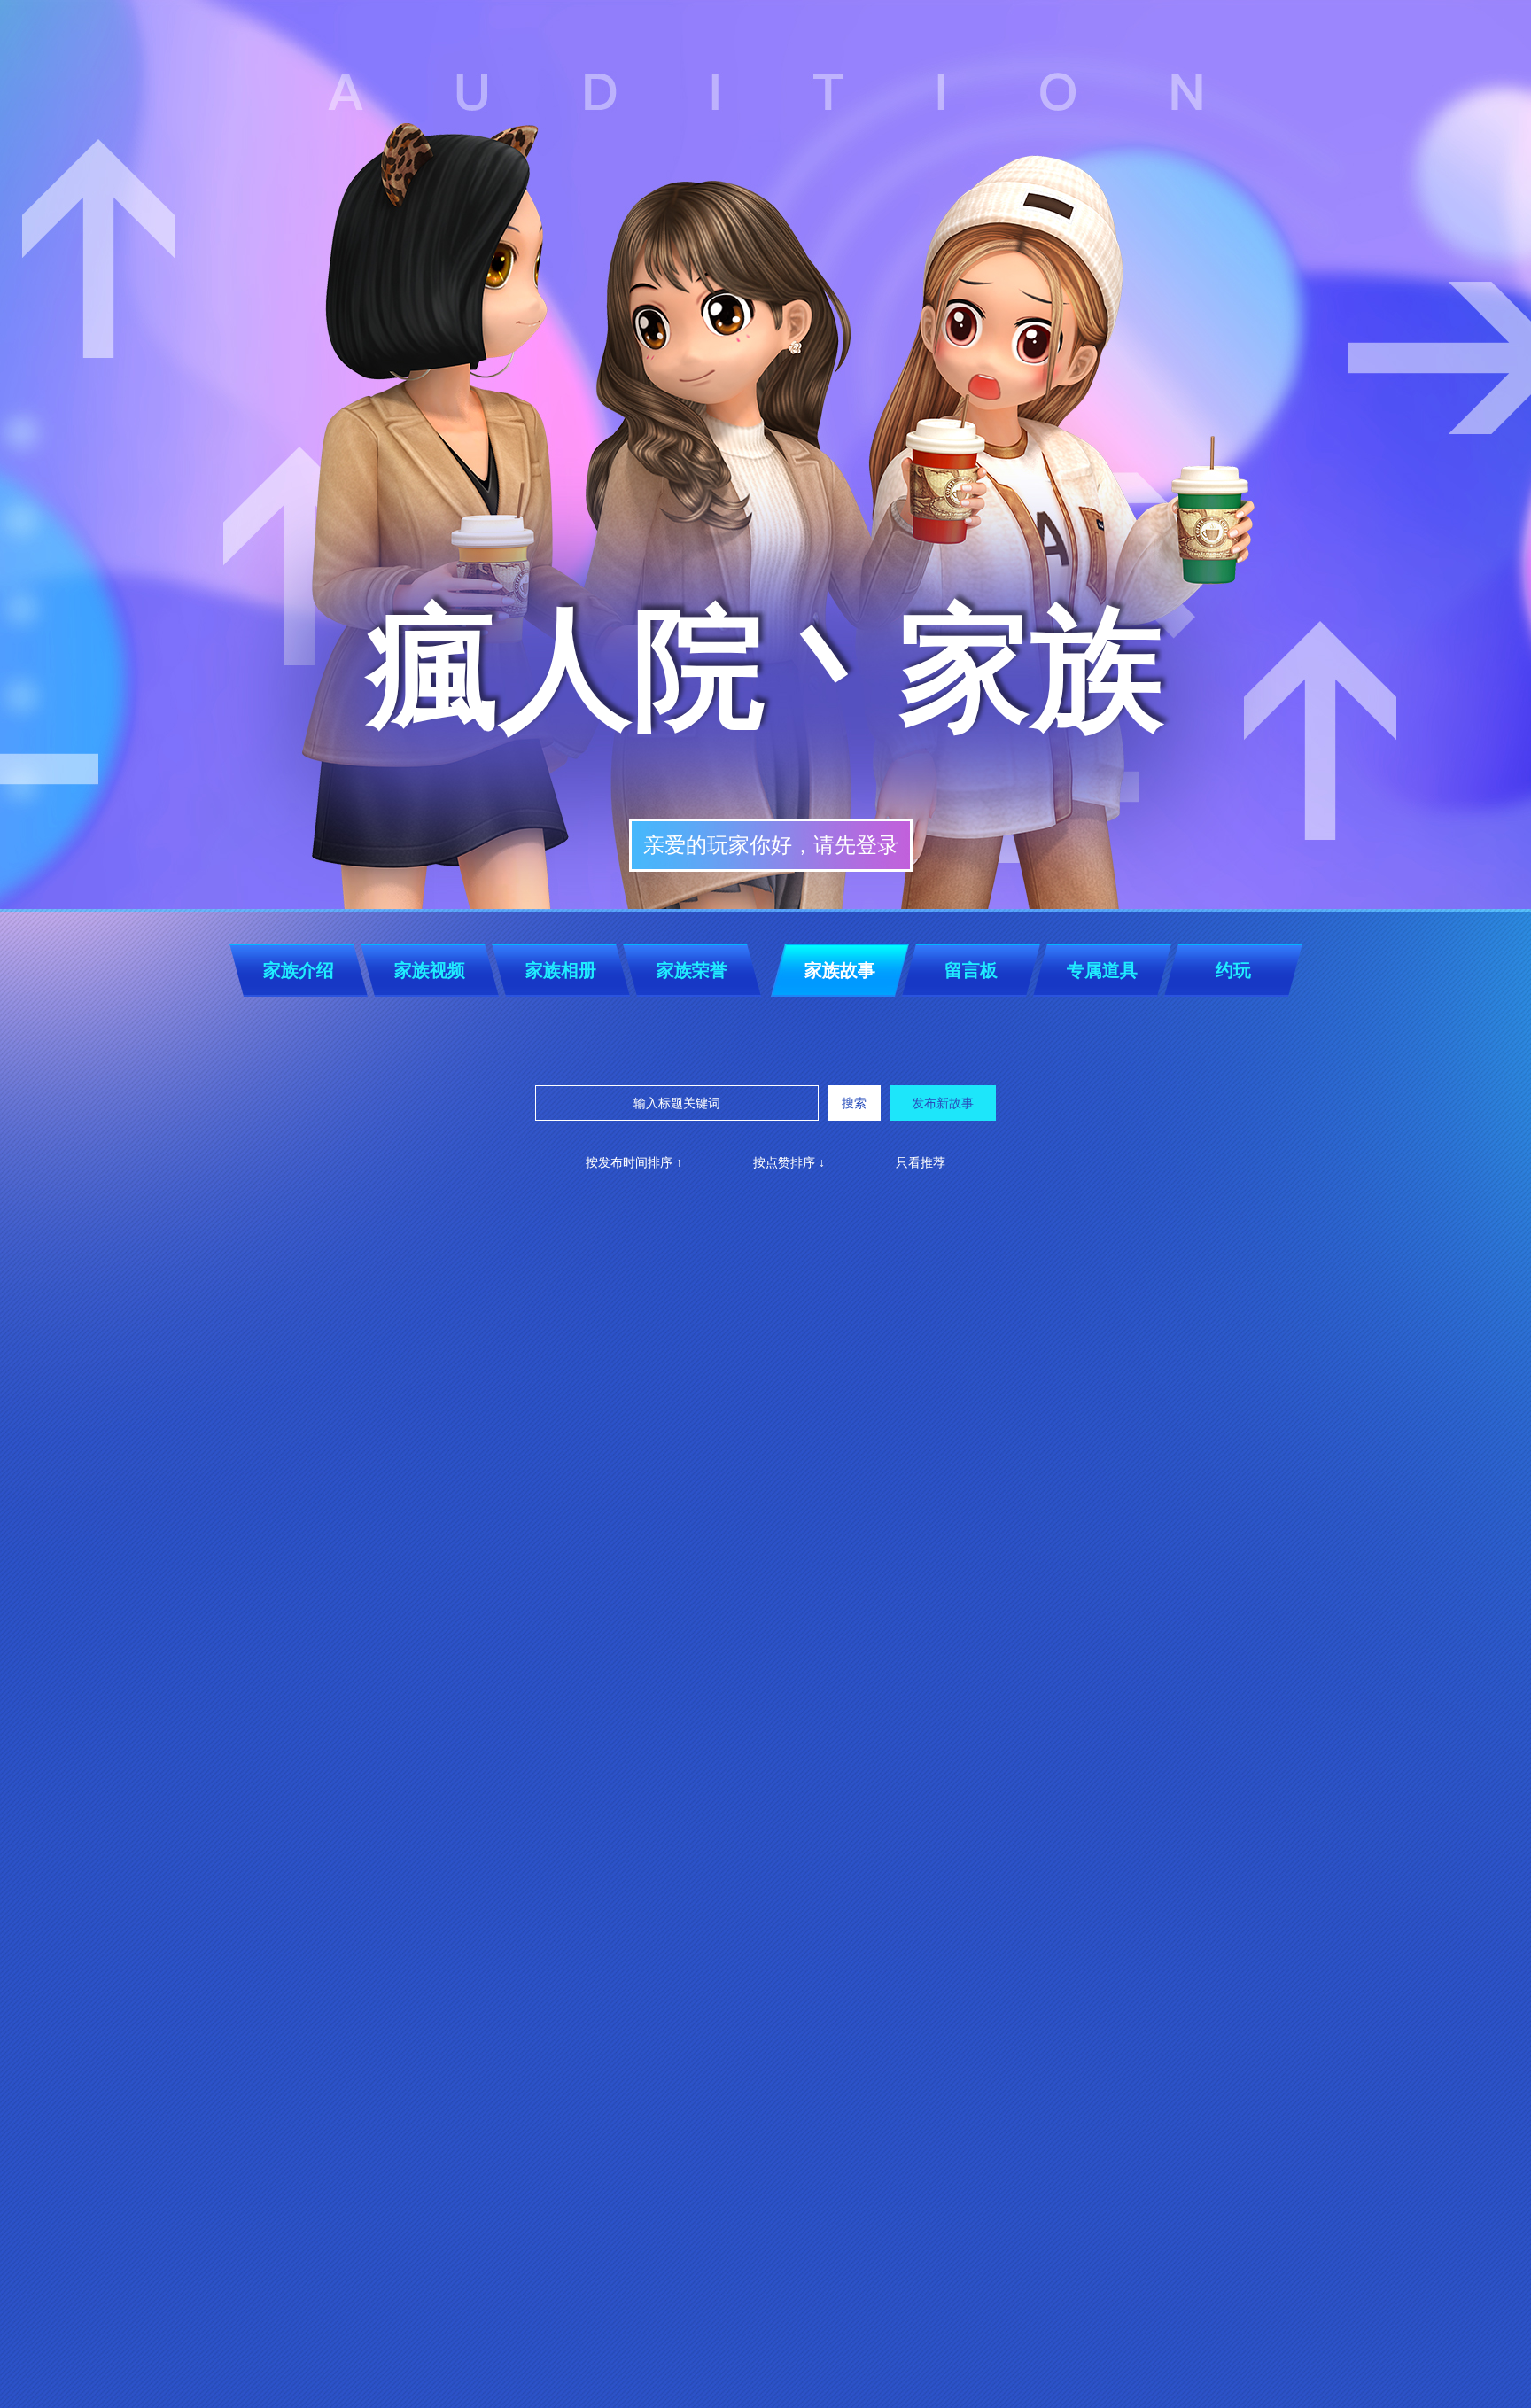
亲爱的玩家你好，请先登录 (771, 845)
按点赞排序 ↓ (789, 1162)
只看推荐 (921, 1162)
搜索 (854, 1103)
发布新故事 (943, 1103)
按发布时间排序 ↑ (634, 1162)
